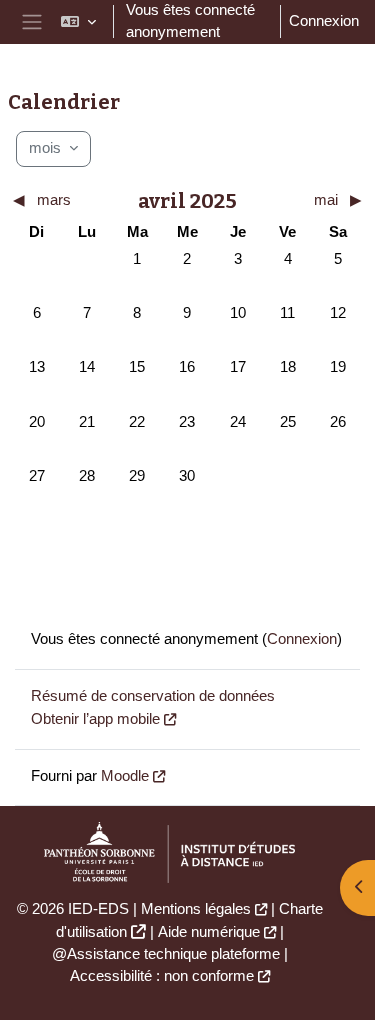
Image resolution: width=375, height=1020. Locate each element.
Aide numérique (209, 932)
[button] (78, 22)
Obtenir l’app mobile (95, 719)
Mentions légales (196, 909)
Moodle (125, 776)
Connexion (324, 21)
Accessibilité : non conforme (162, 976)
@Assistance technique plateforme (166, 954)
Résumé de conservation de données (153, 696)
